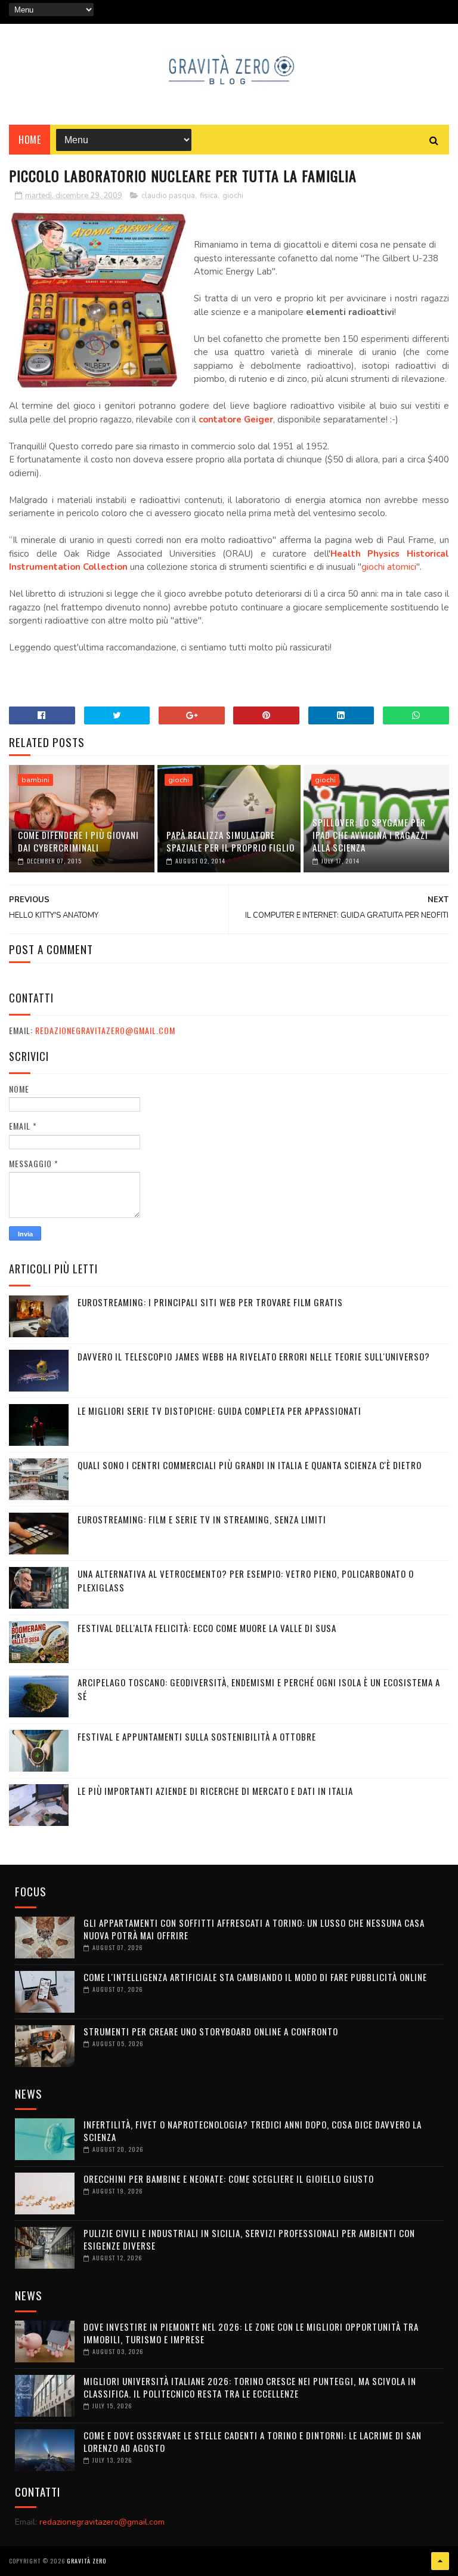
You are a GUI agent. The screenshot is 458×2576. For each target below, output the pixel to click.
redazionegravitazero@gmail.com (105, 1030)
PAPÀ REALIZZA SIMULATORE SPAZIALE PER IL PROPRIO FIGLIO (230, 841)
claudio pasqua (168, 196)
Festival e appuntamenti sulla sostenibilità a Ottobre (197, 1736)
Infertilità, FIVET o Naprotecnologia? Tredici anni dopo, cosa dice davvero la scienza (253, 2131)
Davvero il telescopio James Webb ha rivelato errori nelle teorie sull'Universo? (254, 1356)
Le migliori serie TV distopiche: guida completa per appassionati (219, 1411)
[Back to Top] (440, 2561)
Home (30, 140)
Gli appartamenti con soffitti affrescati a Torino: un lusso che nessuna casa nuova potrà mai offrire (254, 1929)
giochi (233, 196)
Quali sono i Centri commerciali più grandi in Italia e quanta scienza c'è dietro (250, 1465)
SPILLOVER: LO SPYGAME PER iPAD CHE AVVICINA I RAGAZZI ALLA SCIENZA (370, 835)
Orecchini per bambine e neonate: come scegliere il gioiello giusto (229, 2179)
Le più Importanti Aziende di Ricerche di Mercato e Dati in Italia (215, 1791)
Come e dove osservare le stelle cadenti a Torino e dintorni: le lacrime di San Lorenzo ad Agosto (253, 2441)
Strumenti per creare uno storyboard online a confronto (211, 2031)
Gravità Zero (86, 2561)
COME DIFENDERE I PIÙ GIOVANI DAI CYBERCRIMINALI (78, 841)
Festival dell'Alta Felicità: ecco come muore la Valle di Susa (207, 1628)
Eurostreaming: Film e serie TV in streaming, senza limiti (202, 1519)
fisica (209, 196)
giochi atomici (389, 567)
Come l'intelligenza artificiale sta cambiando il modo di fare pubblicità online (255, 1977)
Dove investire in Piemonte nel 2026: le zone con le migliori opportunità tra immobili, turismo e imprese (251, 2333)
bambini (35, 780)
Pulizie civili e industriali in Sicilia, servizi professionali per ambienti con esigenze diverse (249, 2239)
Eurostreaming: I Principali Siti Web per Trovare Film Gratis (210, 1302)
